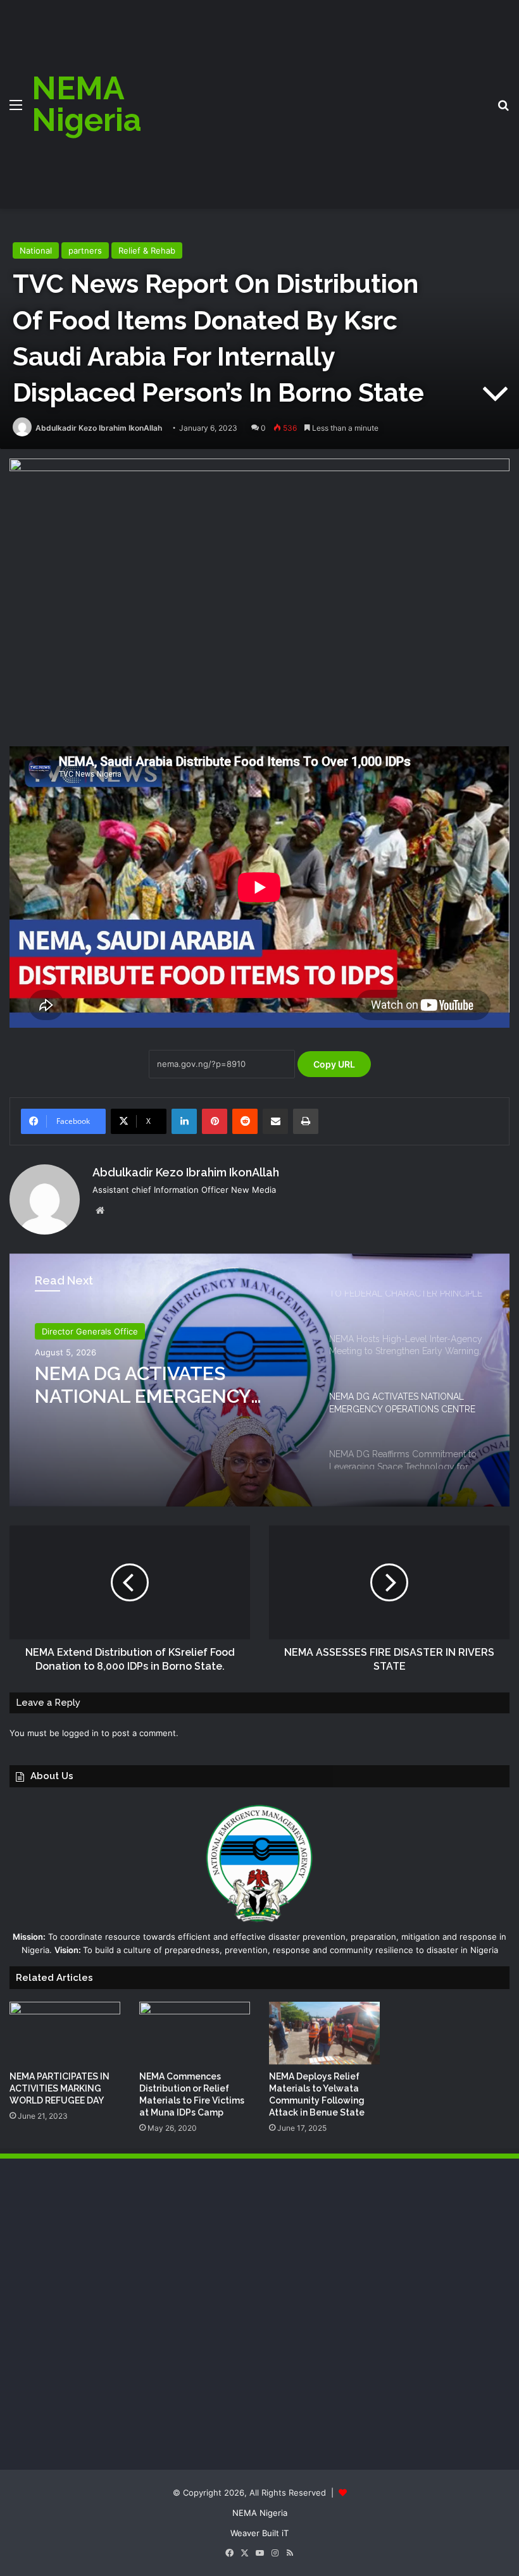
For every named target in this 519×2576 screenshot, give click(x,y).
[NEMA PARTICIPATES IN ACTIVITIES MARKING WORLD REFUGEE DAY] (65, 2033)
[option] (259, 1380)
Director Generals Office (90, 1331)
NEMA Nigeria (260, 2513)
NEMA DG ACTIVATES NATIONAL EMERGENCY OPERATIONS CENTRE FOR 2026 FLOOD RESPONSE (155, 1385)
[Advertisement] (327, 95)
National (36, 250)
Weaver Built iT (259, 2533)
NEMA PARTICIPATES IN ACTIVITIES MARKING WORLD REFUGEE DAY (59, 2088)
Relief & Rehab (147, 250)
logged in (80, 1733)
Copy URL (334, 1064)
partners (85, 250)
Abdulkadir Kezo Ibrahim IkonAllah (99, 428)
